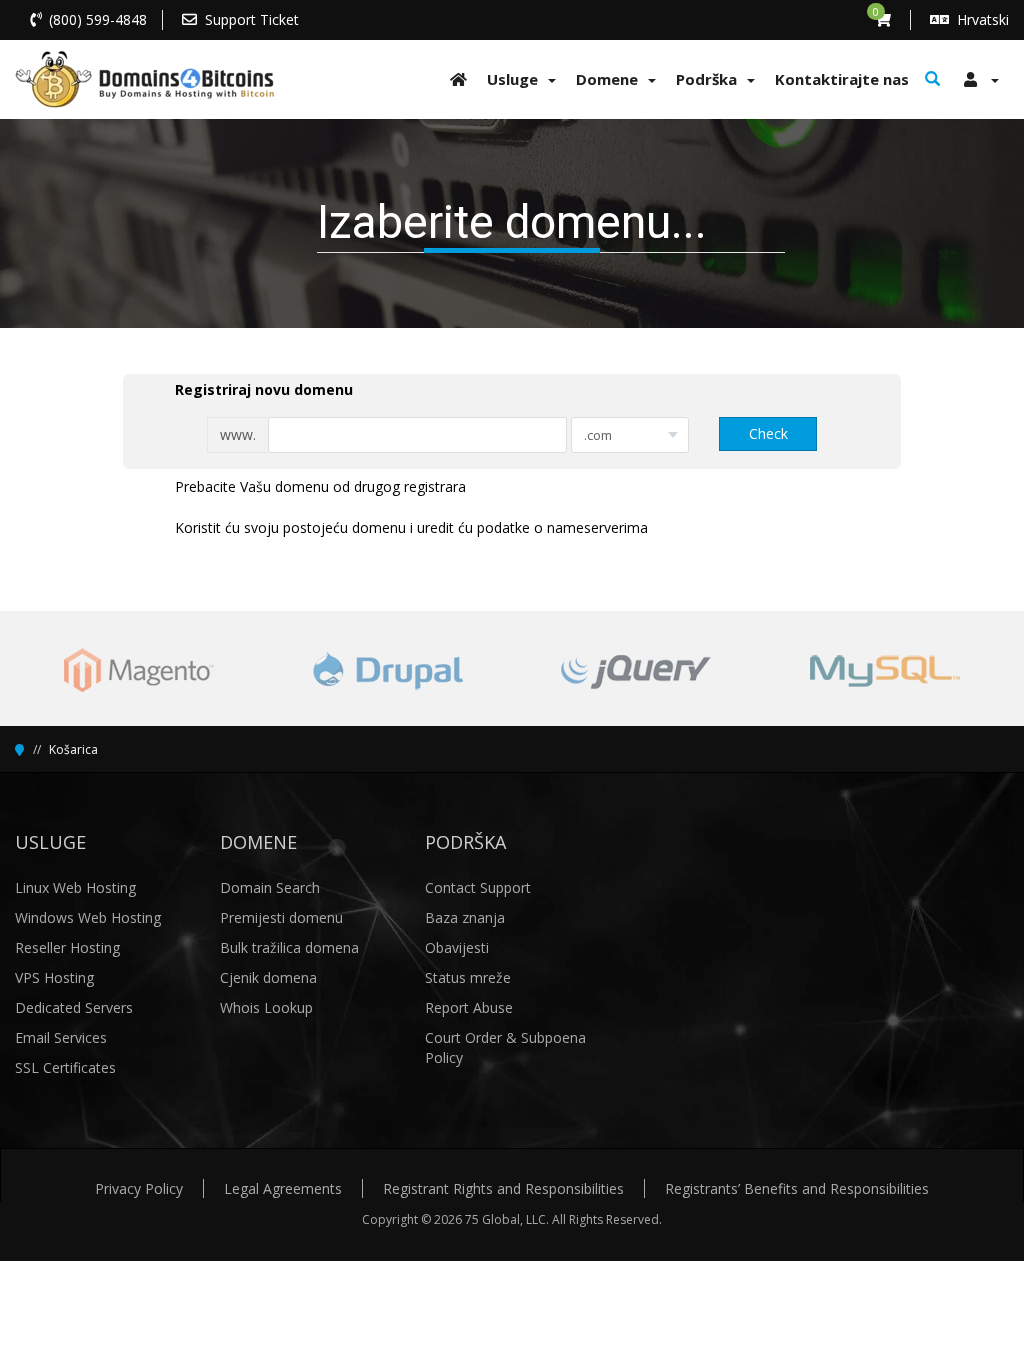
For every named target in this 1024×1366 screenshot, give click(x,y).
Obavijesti (457, 947)
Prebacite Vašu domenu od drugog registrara (320, 486)
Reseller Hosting (67, 947)
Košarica (73, 749)
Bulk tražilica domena (289, 947)
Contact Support (478, 887)
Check (768, 433)
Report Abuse (469, 1007)
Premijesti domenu (281, 917)
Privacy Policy (139, 1188)
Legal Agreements (283, 1188)
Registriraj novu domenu (264, 389)
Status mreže (468, 977)
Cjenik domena (268, 977)
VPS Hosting (54, 977)
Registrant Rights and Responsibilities (503, 1188)
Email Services (61, 1037)
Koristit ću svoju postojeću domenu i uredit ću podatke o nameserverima (411, 527)
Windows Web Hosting (88, 917)
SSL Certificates (65, 1067)
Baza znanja (465, 917)
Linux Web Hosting (75, 887)
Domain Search (270, 887)
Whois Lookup (266, 1007)
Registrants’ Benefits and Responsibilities (797, 1188)
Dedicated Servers (74, 1007)
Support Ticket (252, 19)
